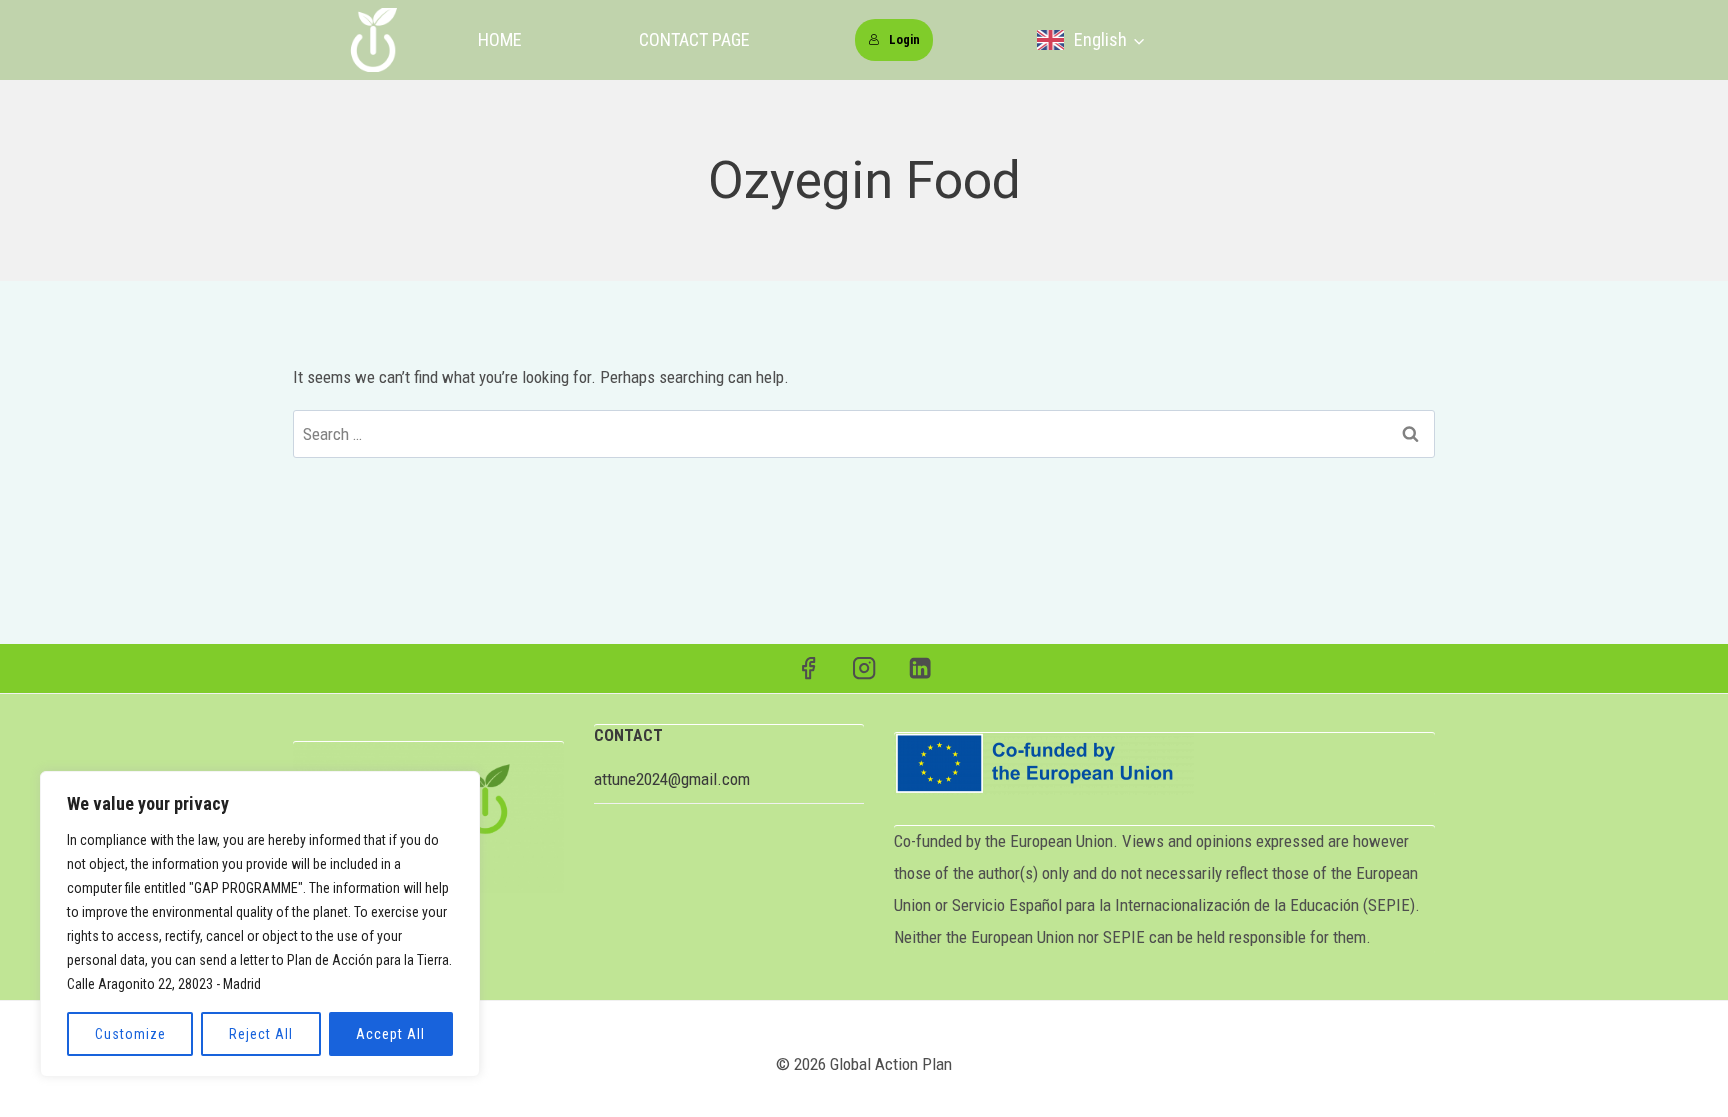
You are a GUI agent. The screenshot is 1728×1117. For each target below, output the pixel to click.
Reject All (261, 1034)
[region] (260, 924)
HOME (500, 39)
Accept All (390, 1034)
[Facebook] (808, 668)
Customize (130, 1034)
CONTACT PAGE (694, 39)
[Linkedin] (920, 668)
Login (904, 39)
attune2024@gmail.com (672, 779)
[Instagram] (864, 668)
